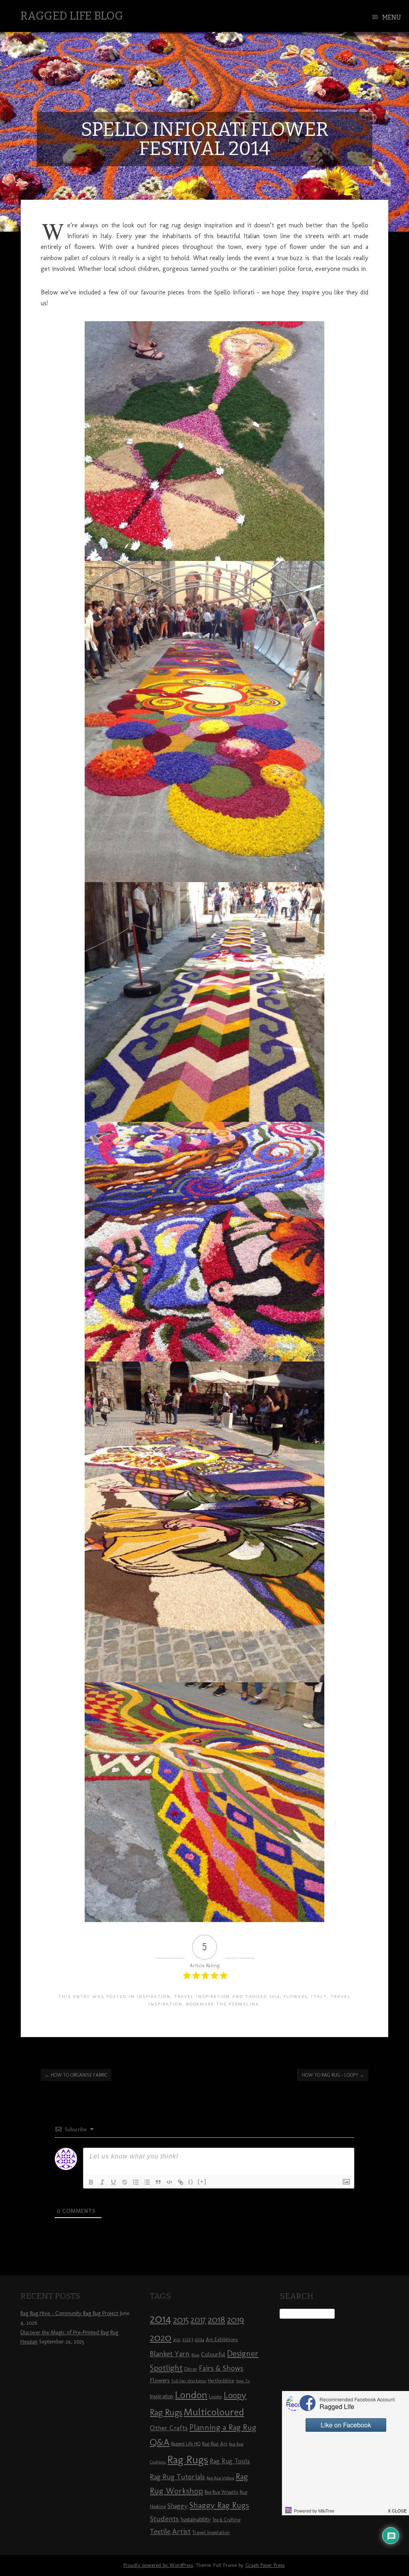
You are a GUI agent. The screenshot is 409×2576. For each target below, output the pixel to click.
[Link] (181, 2182)
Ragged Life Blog (72, 16)
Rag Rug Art (215, 2443)
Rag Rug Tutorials (177, 2477)
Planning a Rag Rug (223, 2427)
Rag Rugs (188, 2460)
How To (243, 2381)
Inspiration (154, 1996)
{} (191, 2181)
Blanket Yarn (170, 2354)
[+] (202, 2181)
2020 (161, 2337)
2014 (275, 1996)
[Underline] (113, 2182)
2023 (188, 2339)
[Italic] (102, 2182)
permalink (244, 2004)
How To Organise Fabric (76, 2075)
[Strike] (125, 2182)
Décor (191, 2369)
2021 (177, 2340)
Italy (319, 1996)
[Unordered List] (147, 2182)
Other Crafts (169, 2428)
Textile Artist (170, 2532)
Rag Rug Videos (220, 2478)
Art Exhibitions (222, 2339)
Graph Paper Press (265, 2565)
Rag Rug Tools (230, 2461)
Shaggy (178, 2506)
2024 (199, 2339)
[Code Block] (169, 2182)
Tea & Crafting (226, 2520)
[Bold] (91, 2182)
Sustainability (196, 2519)
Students (164, 2519)
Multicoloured (214, 2412)
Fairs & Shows (221, 2368)
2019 (235, 2320)
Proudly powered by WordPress (158, 2565)
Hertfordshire (221, 2381)
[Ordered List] (136, 2182)
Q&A (160, 2442)
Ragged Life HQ (186, 2444)
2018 (216, 2319)
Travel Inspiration (202, 1996)
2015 (181, 2320)
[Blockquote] (158, 2182)
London (191, 2395)
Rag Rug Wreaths (221, 2492)
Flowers (296, 1996)
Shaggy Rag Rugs (219, 2505)
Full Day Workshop (189, 2381)
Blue (195, 2355)
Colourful (213, 2354)
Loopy (215, 2396)
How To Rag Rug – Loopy (333, 2075)
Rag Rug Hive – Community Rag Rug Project (69, 2313)
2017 (198, 2320)
